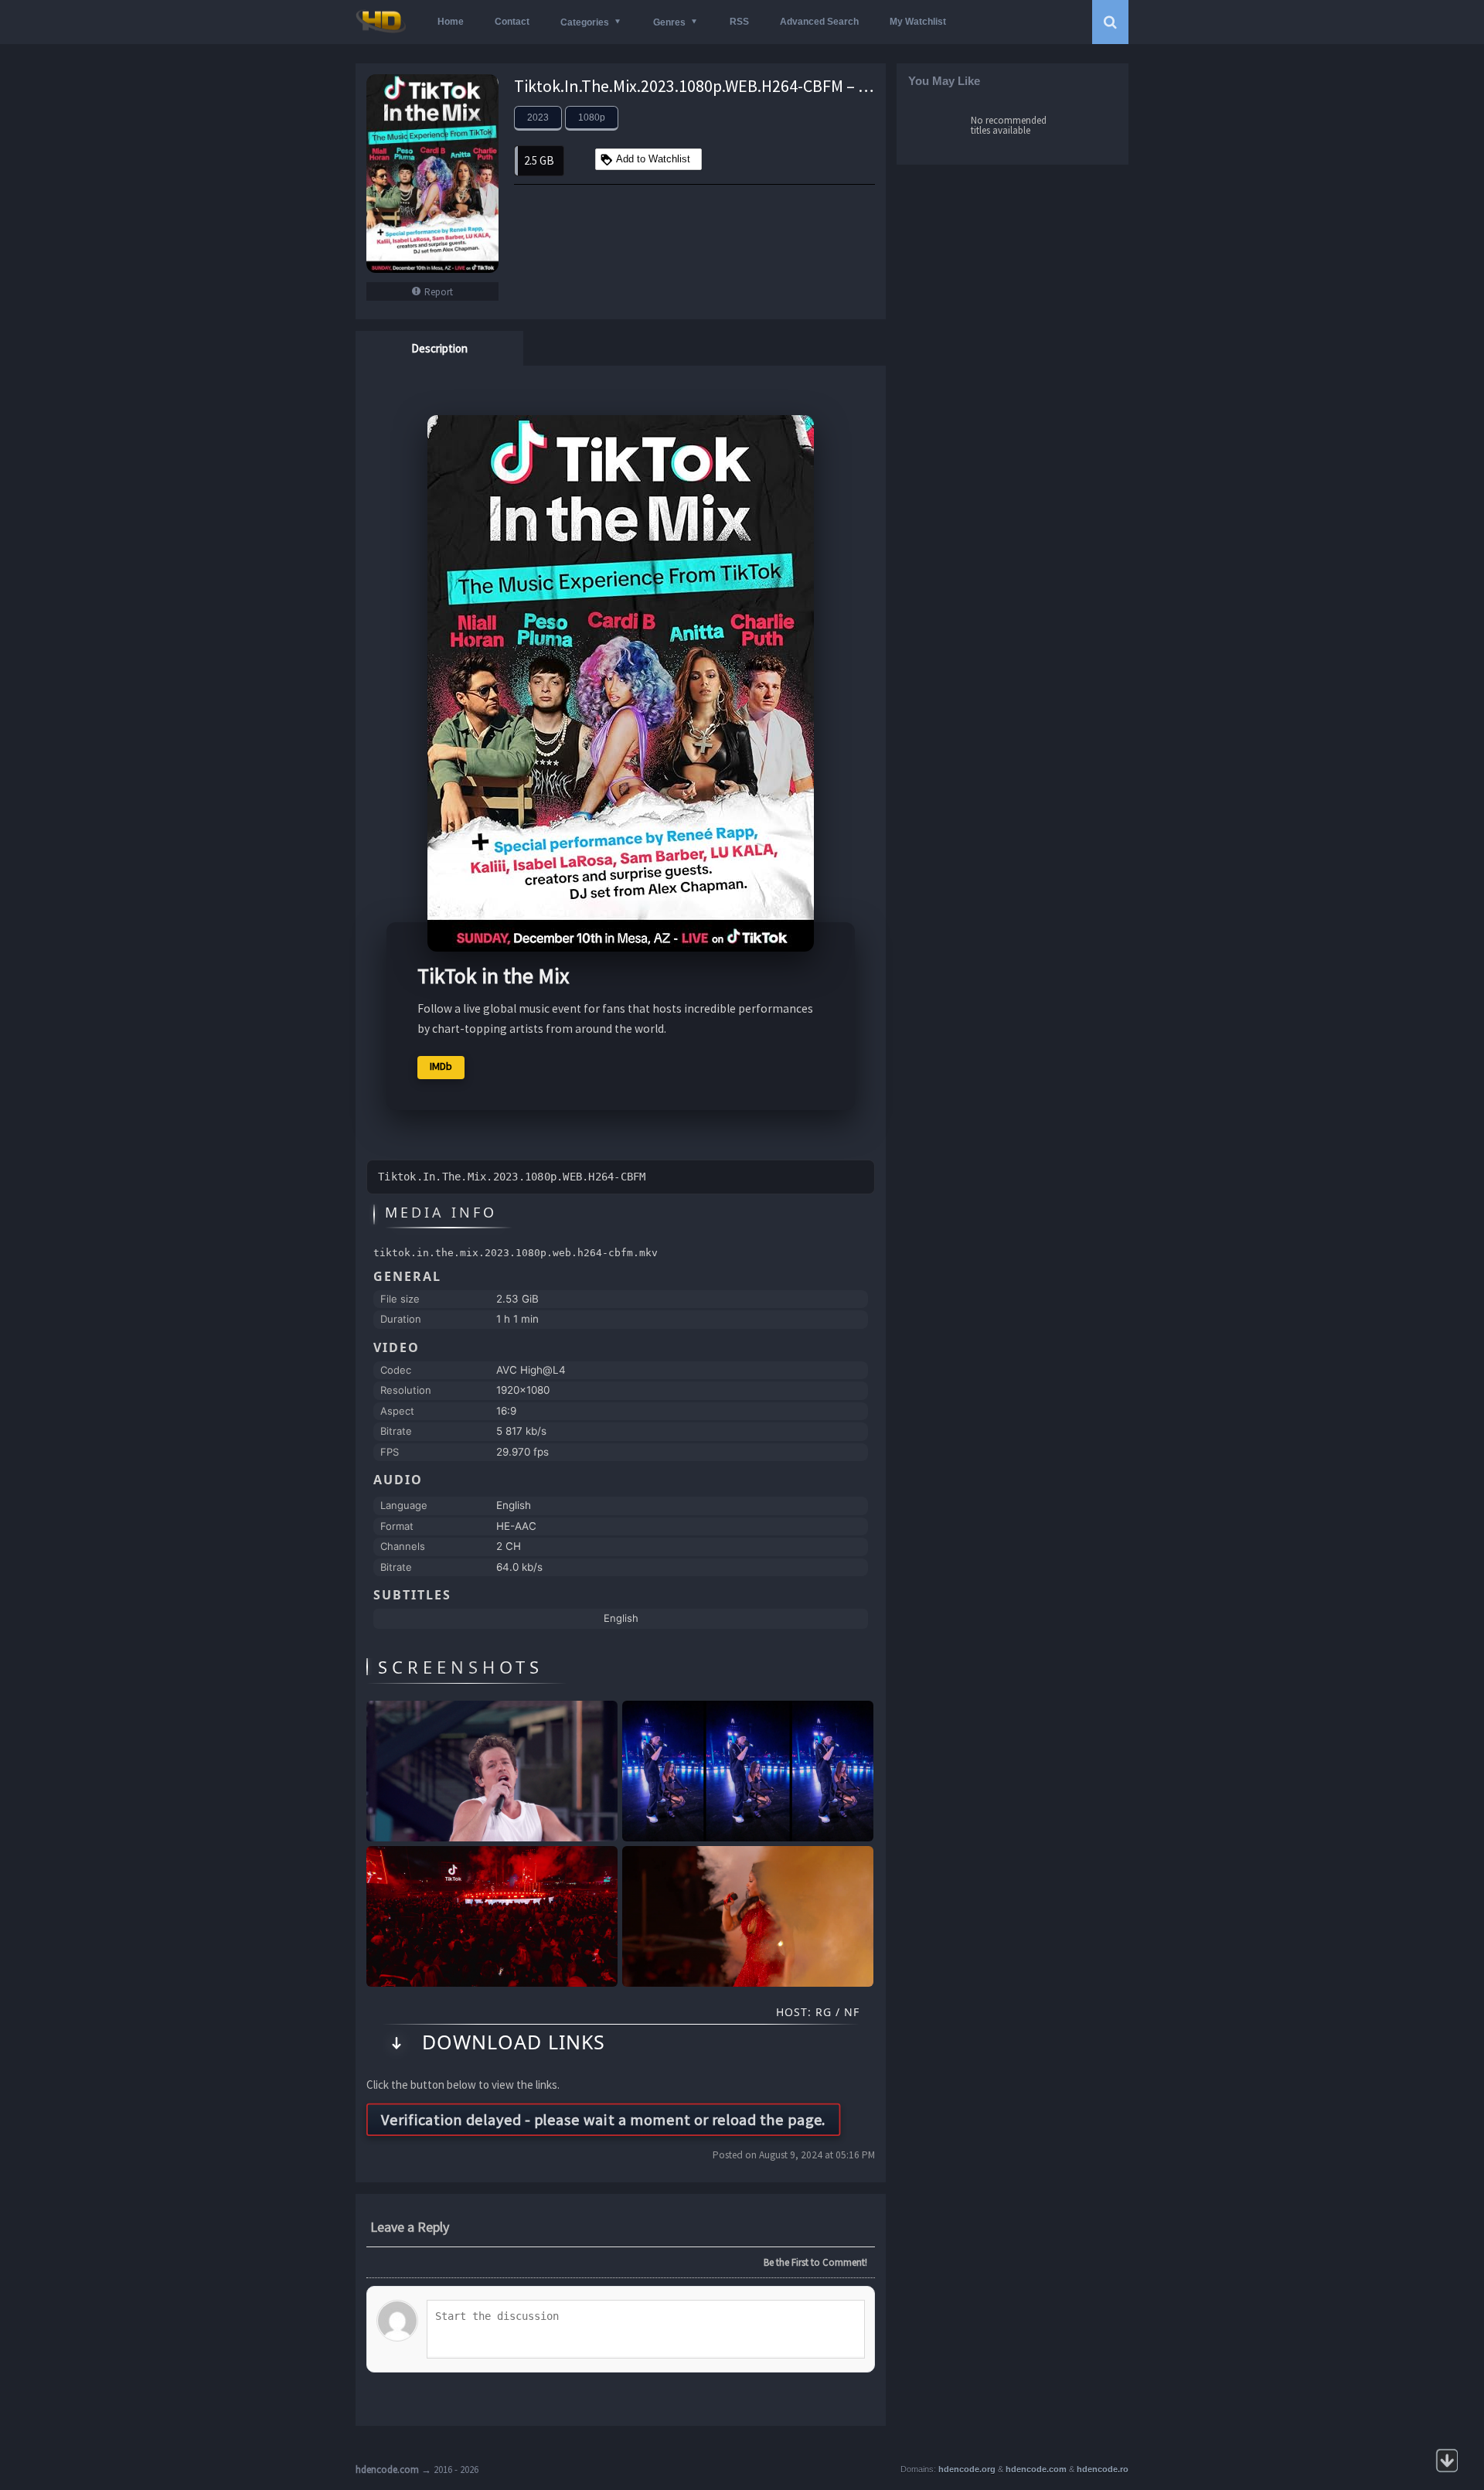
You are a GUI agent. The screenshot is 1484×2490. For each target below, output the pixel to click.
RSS (739, 22)
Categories (585, 22)
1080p (592, 118)
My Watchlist (918, 22)
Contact (512, 22)
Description (439, 348)
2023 (538, 118)
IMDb (441, 1066)
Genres (669, 22)
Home (451, 22)
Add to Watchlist (653, 159)
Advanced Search (819, 22)
